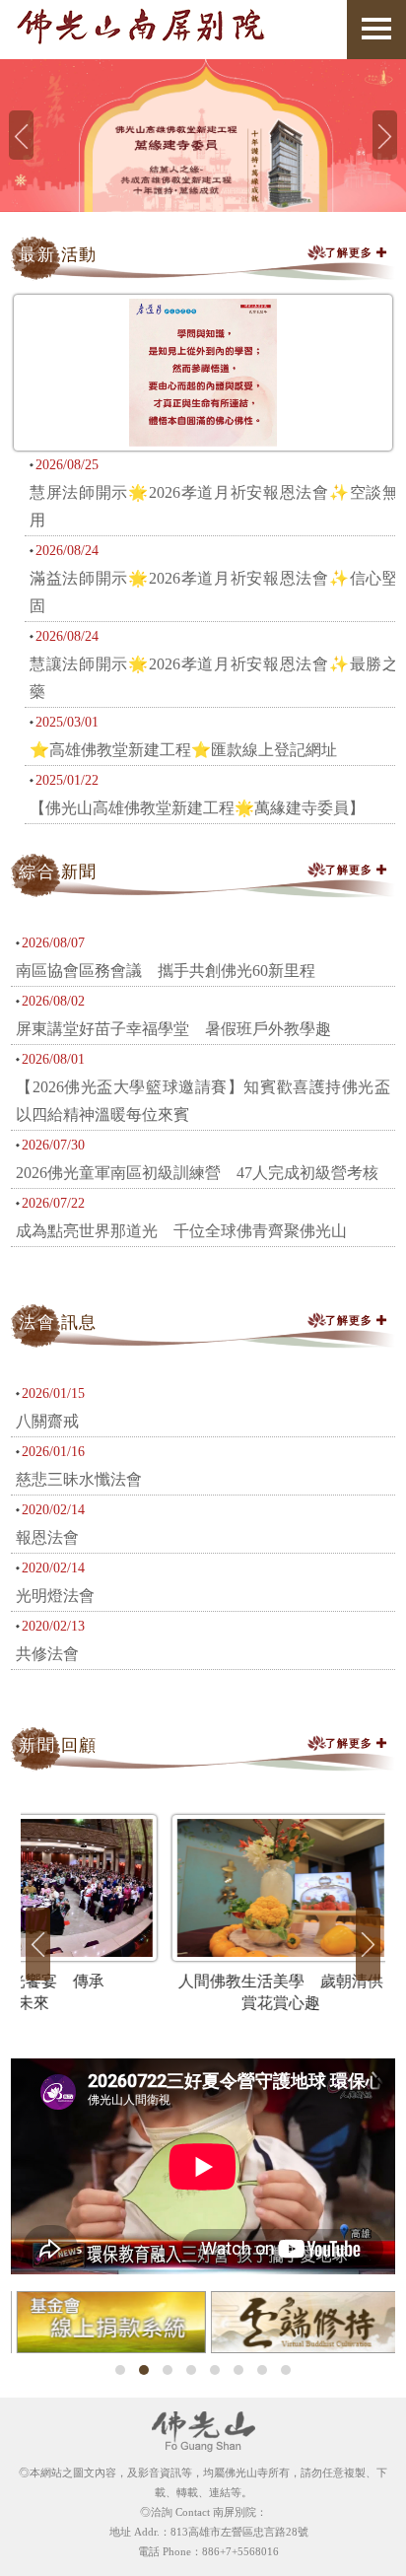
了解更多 (351, 252)
